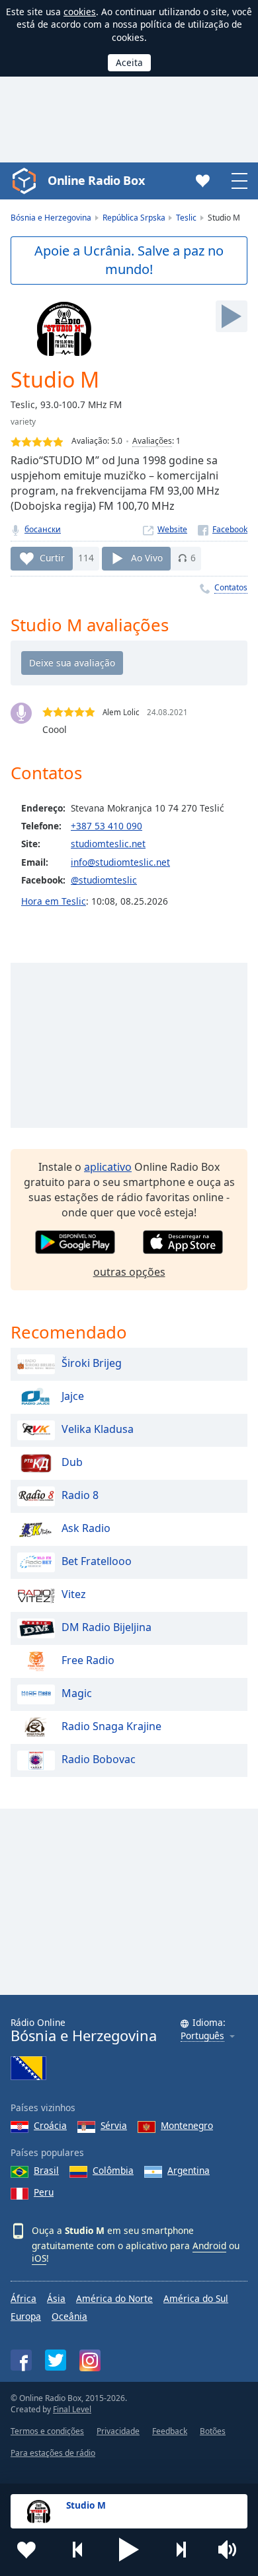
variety (23, 422)
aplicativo (108, 1167)
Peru (44, 2192)
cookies (80, 12)
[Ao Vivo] (232, 316)
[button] (129, 2550)
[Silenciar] (232, 2550)
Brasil (46, 2170)
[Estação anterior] (78, 2550)
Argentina (189, 2170)
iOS (39, 2258)
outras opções (129, 1272)
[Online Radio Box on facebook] (21, 2360)
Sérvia (114, 2125)
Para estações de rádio (53, 2453)
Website (172, 529)
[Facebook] (223, 529)
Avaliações (152, 441)
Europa (26, 2316)
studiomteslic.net (108, 844)
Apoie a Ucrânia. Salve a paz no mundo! (129, 260)
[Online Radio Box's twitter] (56, 2360)
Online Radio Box (96, 180)
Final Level (72, 2409)
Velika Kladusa (98, 1430)
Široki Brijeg (92, 1364)
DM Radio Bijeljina (107, 1628)
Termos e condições (47, 2431)
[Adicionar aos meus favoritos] (26, 2550)
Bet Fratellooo (97, 1562)
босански (43, 529)
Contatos (231, 587)
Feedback (170, 2431)
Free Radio (88, 1661)
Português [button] (202, 2036)
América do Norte (114, 2298)
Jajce (73, 1397)
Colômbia (113, 2170)
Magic (77, 1694)
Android (209, 2245)
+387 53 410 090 (107, 826)
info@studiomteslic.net (120, 862)
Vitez (74, 1595)
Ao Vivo (147, 558)
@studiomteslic (104, 880)
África (23, 2298)
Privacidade (118, 2431)
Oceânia (69, 2316)
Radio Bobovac (99, 1760)
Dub (72, 1463)
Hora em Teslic (54, 901)
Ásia (56, 2298)
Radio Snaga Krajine (111, 1727)
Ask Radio (86, 1529)
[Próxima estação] (181, 2550)
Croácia (50, 2125)
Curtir (52, 558)
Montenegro (187, 2125)
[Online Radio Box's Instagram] (90, 2360)
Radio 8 (80, 1496)
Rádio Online (84, 2030)
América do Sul (196, 2298)
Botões (213, 2431)
